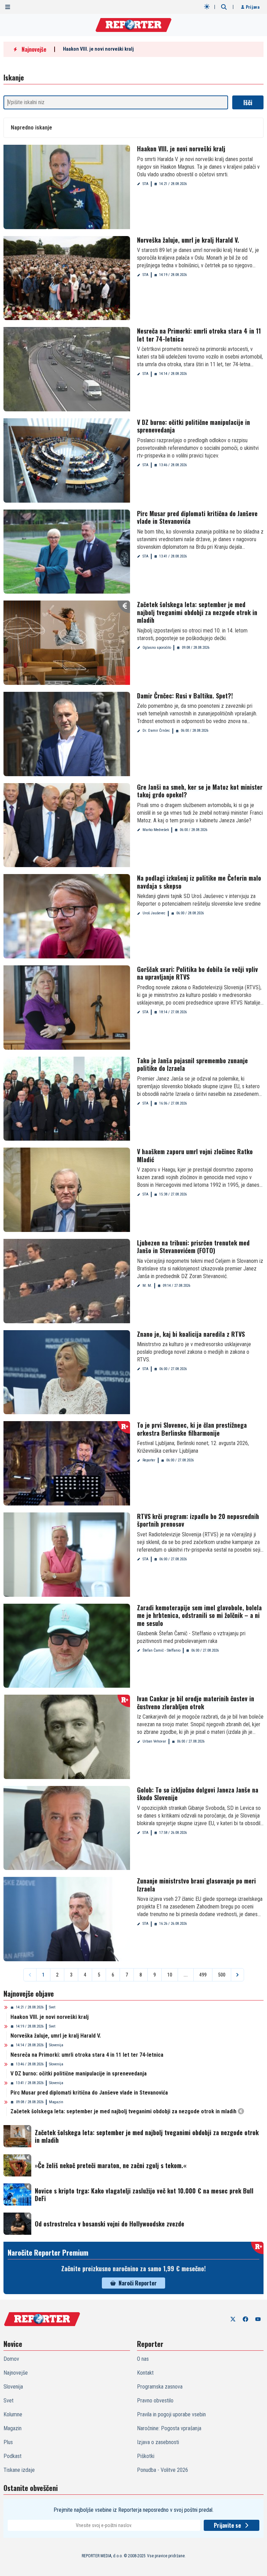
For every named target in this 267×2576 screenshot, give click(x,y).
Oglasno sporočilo (157, 648)
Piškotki (146, 2456)
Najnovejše (16, 2373)
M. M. (147, 1286)
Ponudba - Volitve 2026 (163, 2470)
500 (222, 1975)
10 (170, 1975)
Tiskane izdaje (19, 2470)
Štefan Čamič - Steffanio (161, 1650)
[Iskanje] (224, 7)
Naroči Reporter (138, 2283)
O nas (143, 2359)
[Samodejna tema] (207, 7)
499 (203, 1975)
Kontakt (145, 2373)
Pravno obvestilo (155, 2401)
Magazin (56, 2102)
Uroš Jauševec (154, 913)
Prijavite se (227, 2525)
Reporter (149, 1460)
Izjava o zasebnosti (158, 2442)
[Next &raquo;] (237, 1975)
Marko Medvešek (156, 830)
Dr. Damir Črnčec (156, 731)
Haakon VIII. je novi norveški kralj (98, 49)
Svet (52, 2007)
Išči (248, 102)
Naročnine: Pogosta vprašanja (169, 2428)
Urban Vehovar (154, 1741)
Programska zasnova (160, 2387)
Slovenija (56, 2045)
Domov (11, 2359)
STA (145, 184)
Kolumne (13, 2414)
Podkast (13, 2456)
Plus (8, 2442)
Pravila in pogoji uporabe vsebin (171, 2414)
